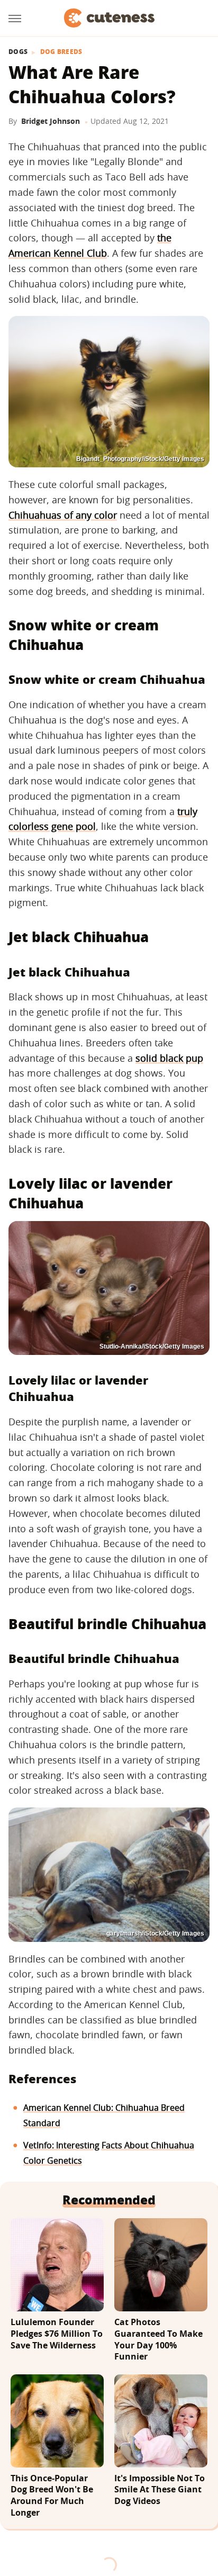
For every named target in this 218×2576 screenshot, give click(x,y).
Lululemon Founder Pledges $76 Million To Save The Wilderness (57, 2334)
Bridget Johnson (51, 121)
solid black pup (169, 1058)
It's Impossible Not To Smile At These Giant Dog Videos (160, 2490)
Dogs (18, 52)
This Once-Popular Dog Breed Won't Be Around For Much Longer (52, 2496)
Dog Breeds (61, 52)
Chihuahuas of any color (63, 515)
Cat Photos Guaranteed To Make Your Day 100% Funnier (158, 2339)
